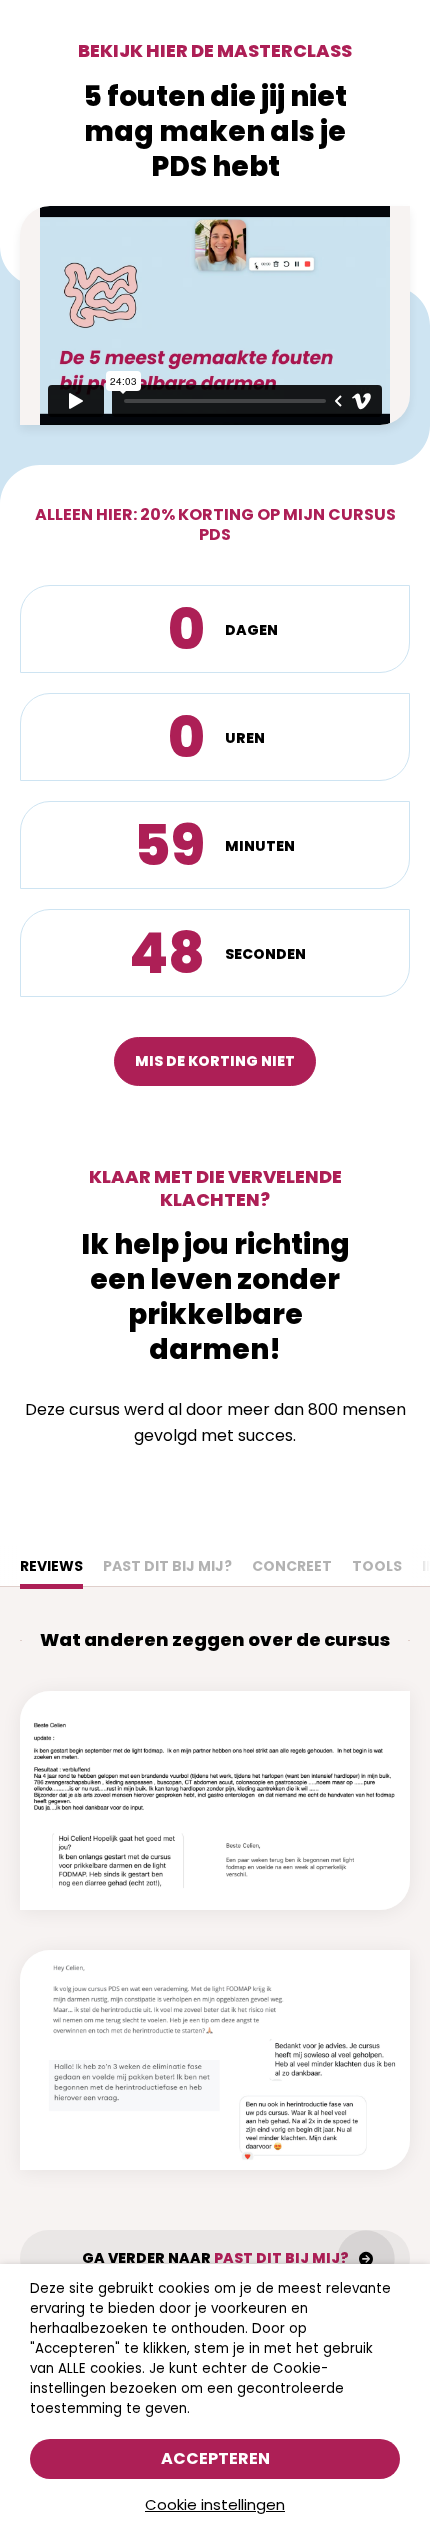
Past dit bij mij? (167, 1566)
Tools (377, 1566)
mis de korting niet (215, 1061)
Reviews (51, 1566)
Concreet (292, 1566)
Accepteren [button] (215, 2458)
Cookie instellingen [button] (215, 2504)
